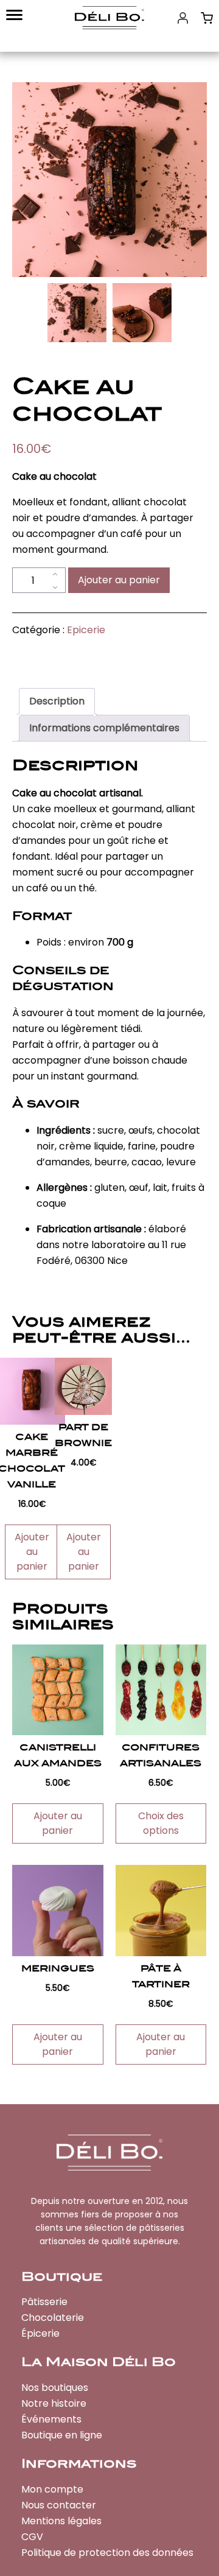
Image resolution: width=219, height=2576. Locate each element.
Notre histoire (54, 2403)
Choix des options (161, 1823)
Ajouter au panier (119, 580)
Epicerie (86, 630)
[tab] (57, 701)
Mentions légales (61, 2521)
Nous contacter (59, 2505)
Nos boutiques (55, 2388)
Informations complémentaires (104, 728)
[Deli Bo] (109, 18)
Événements (51, 2419)
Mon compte (52, 2489)
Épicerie (40, 2333)
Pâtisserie (44, 2302)
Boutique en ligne (62, 2435)
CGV (32, 2537)
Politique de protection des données (107, 2553)
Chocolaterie (53, 2318)
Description (57, 701)
